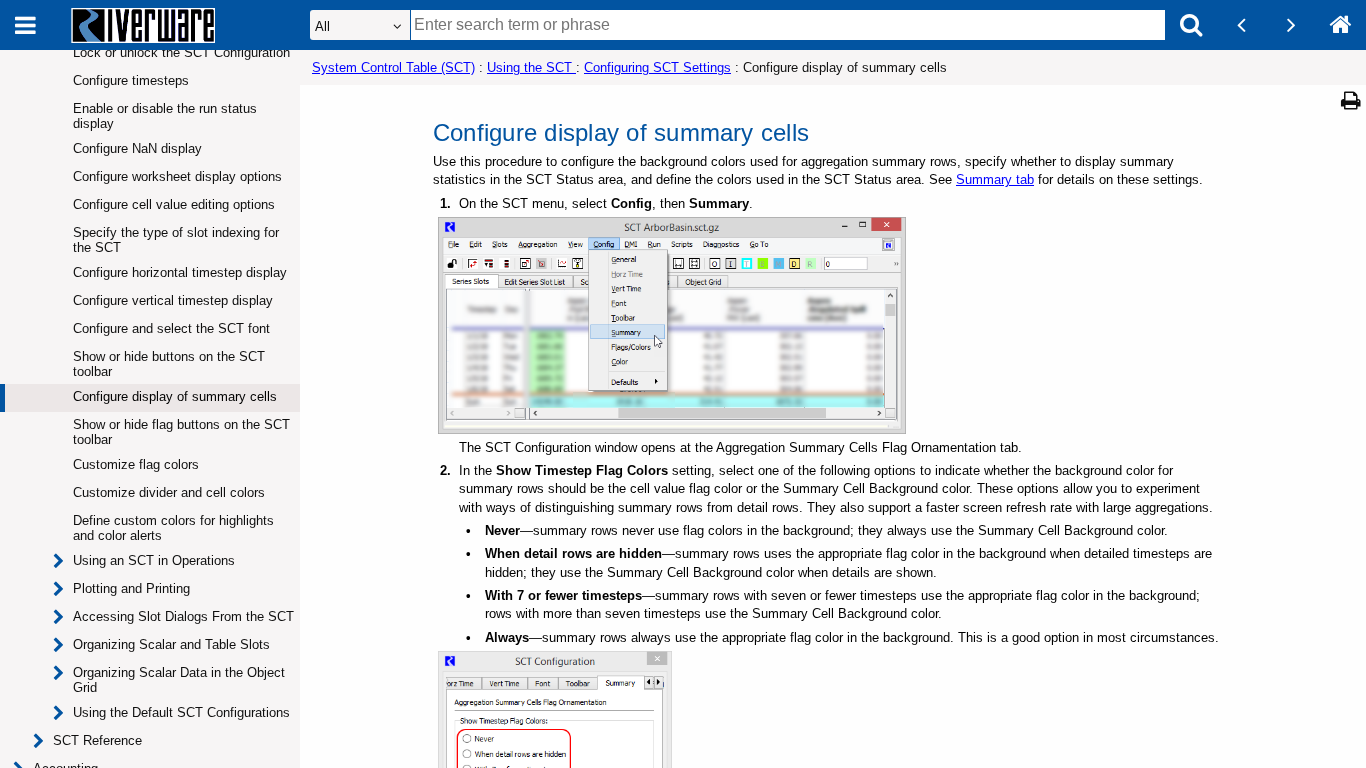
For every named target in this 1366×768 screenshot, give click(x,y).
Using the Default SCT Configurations (181, 712)
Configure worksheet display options (177, 176)
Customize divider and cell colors (169, 492)
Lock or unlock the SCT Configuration (181, 52)
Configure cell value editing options (174, 204)
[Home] (1341, 25)
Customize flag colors (136, 464)
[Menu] (25, 25)
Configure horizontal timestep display (180, 272)
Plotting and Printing (131, 588)
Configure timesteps (131, 80)
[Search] (1191, 25)
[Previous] (1241, 25)
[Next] (1291, 25)
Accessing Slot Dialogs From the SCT (183, 616)
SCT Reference (97, 740)
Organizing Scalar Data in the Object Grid (179, 680)
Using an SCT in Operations (154, 560)
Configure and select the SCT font (171, 328)
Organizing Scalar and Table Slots (171, 644)
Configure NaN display (137, 148)
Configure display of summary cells (175, 396)
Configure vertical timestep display (173, 300)
